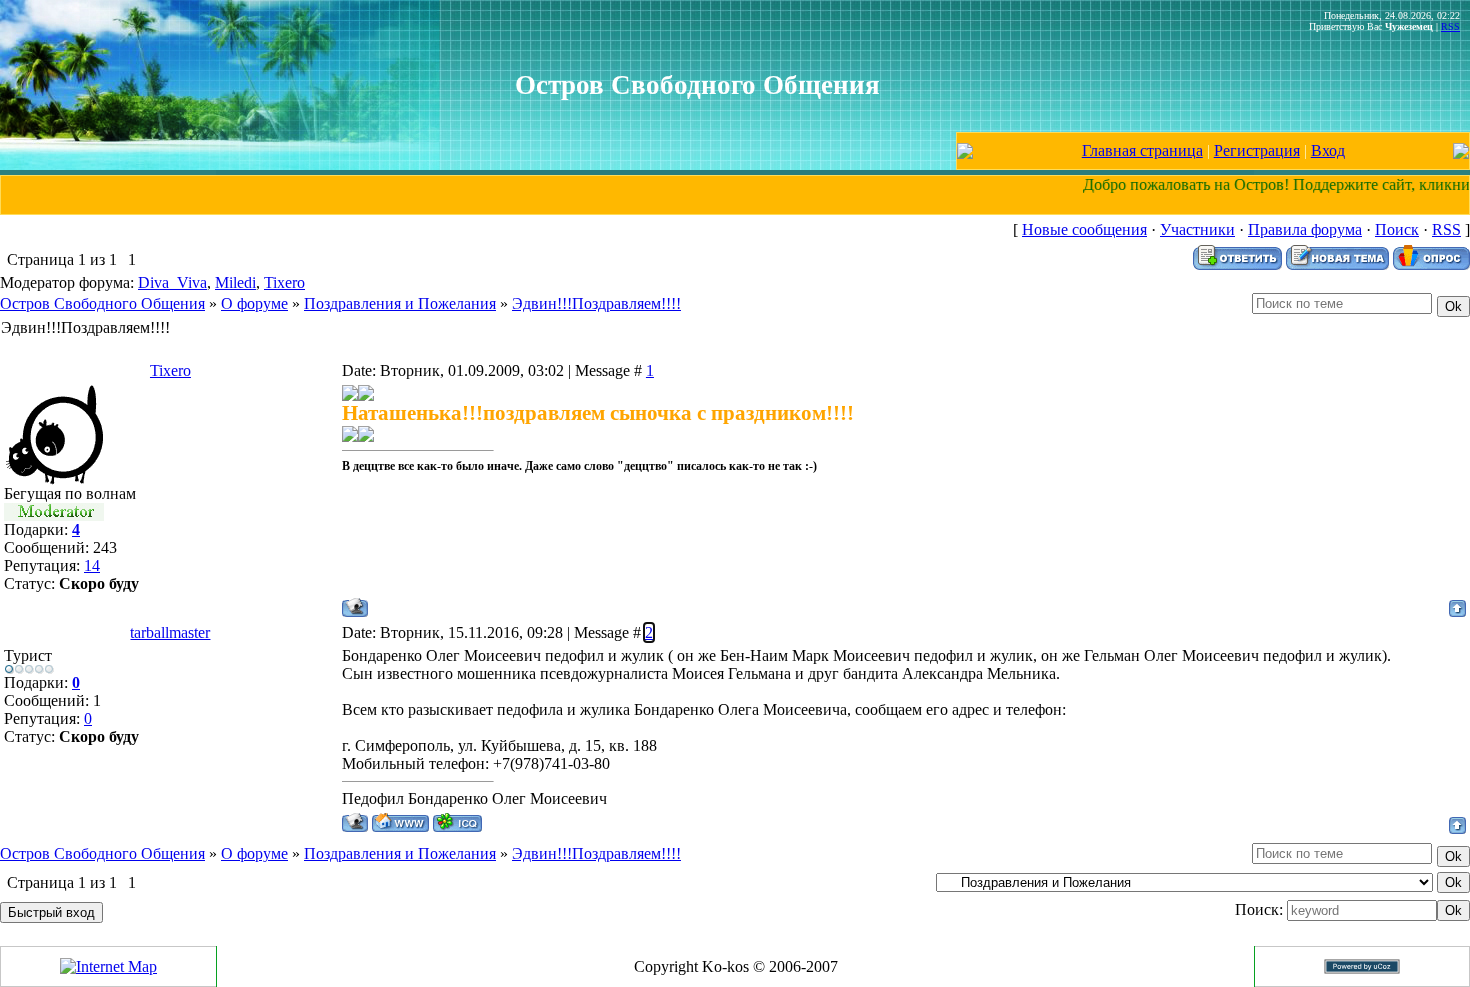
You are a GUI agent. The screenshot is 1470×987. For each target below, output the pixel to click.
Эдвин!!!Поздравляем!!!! (596, 303)
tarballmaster (170, 632)
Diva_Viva (172, 282)
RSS (1450, 26)
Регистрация (1257, 150)
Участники (1197, 229)
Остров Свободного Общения (102, 303)
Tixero (284, 282)
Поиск (1397, 229)
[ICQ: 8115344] (457, 822)
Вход (1328, 150)
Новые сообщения (1084, 229)
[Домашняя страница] (400, 822)
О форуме (254, 303)
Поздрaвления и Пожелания (400, 303)
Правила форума (1305, 229)
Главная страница (1142, 150)
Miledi (235, 282)
